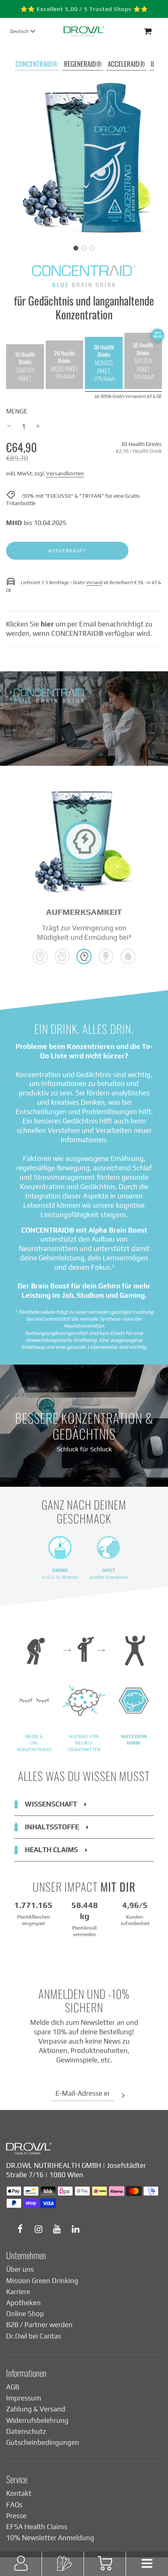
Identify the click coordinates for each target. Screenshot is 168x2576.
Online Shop (25, 2314)
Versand (94, 582)
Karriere (18, 2292)
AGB (13, 2387)
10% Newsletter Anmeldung (50, 2538)
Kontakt (19, 2493)
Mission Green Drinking (42, 2281)
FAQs (14, 2505)
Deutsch (19, 31)
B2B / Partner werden (39, 2325)
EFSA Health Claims (37, 2527)
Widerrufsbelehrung (37, 2420)
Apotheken (23, 2303)
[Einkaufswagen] (155, 31)
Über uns (20, 2269)
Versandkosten (65, 473)
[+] (38, 427)
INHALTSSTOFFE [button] (52, 1827)
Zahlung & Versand (36, 2409)
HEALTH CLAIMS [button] (51, 1850)
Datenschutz (26, 2431)
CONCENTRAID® (37, 64)
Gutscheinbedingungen (43, 2442)
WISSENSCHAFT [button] (51, 1804)
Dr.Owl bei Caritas (34, 2336)
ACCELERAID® (126, 64)
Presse (16, 2516)
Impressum (24, 2398)
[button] (76, 248)
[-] (9, 427)
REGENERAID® (83, 64)
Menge (17, 411)
